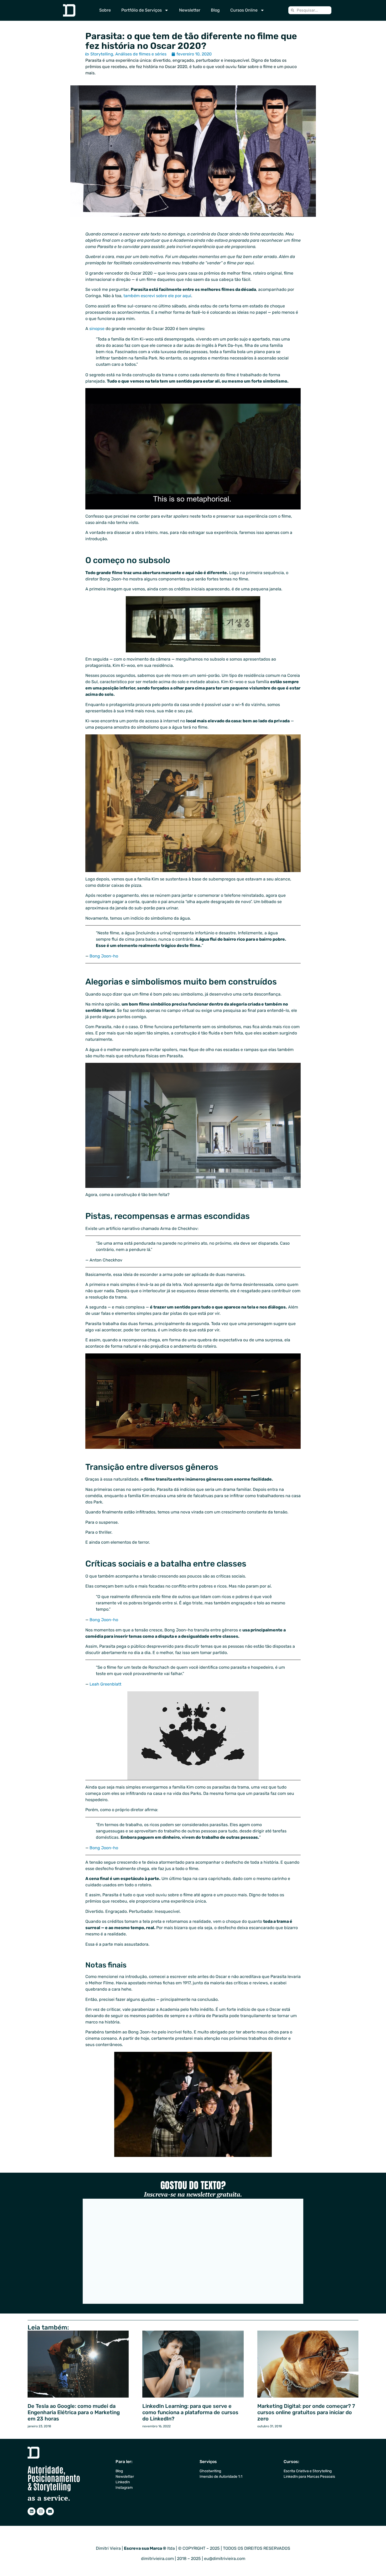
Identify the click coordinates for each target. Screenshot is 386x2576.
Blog (215, 10)
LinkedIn (123, 2482)
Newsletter (190, 10)
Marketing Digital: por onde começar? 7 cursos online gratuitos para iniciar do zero (306, 2412)
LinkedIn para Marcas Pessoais (309, 2477)
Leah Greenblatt (105, 1684)
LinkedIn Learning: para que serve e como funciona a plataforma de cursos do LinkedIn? (190, 2412)
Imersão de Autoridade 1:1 (221, 2477)
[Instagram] (41, 2511)
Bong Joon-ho (104, 956)
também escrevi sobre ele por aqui (157, 296)
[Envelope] (50, 2511)
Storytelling (102, 54)
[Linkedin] (32, 2511)
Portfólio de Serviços (142, 10)
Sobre (105, 10)
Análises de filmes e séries (141, 54)
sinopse (97, 329)
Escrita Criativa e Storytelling (308, 2471)
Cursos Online (244, 10)
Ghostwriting (210, 2471)
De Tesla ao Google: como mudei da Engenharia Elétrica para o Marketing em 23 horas (74, 2412)
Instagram (124, 2488)
